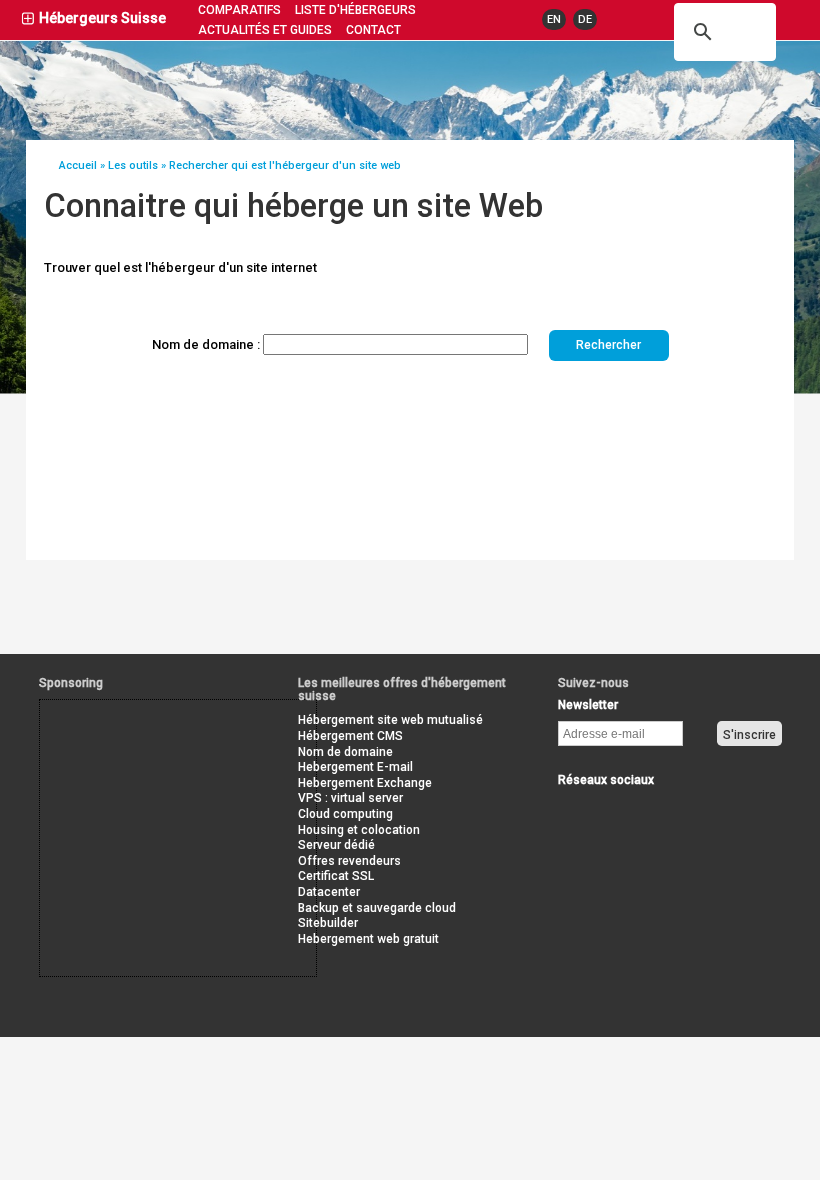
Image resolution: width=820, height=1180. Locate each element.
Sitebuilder (328, 923)
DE (585, 19)
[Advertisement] (130, 745)
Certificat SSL (336, 876)
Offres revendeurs (349, 861)
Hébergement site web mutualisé (390, 720)
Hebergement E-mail (355, 767)
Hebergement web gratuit (368, 939)
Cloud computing (345, 814)
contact (373, 30)
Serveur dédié (336, 845)
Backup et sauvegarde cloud (377, 908)
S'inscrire (749, 735)
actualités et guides (265, 30)
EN (554, 19)
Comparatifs (239, 10)
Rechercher (608, 345)
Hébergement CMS (350, 736)
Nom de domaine (345, 752)
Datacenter (329, 892)
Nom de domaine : (206, 344)
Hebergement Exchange (365, 783)
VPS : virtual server (350, 798)
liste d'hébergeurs (355, 10)
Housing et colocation (359, 830)
